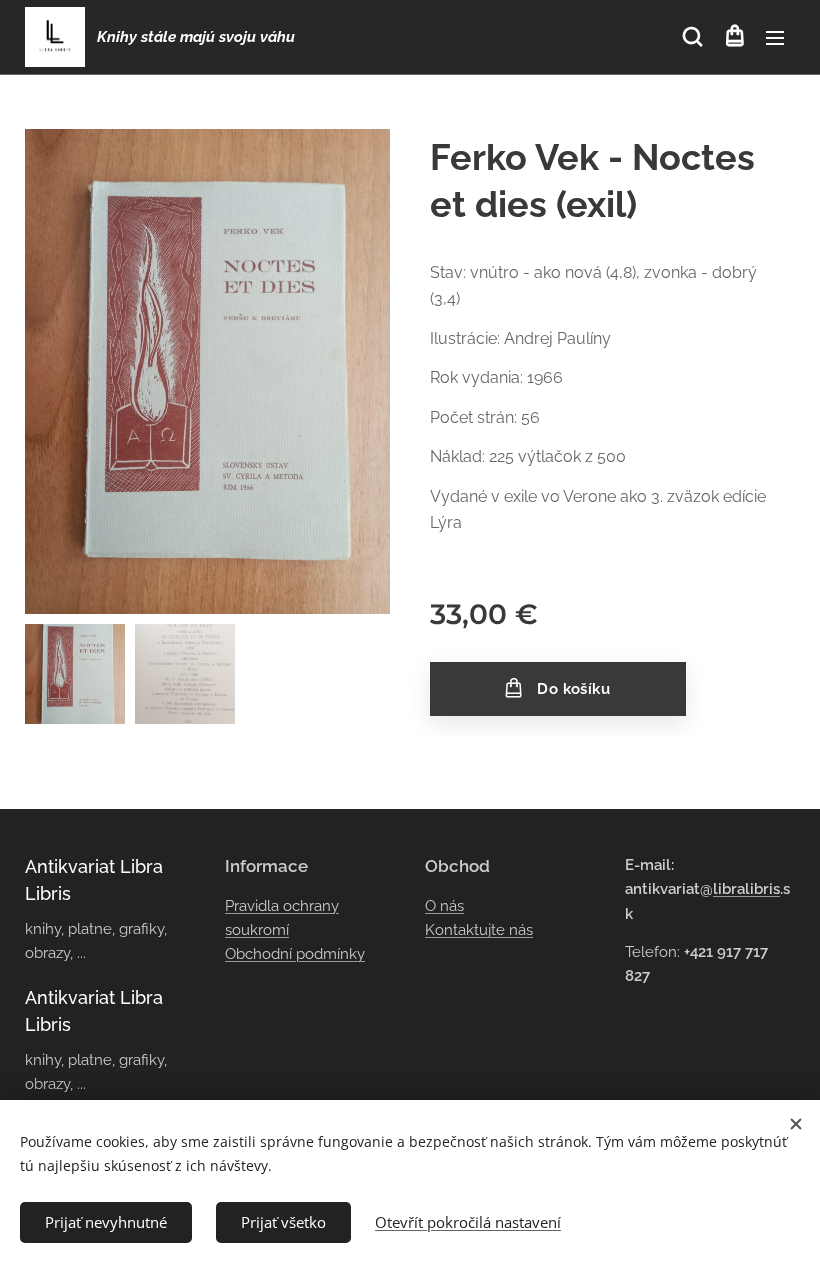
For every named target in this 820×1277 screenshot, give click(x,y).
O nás (444, 906)
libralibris (746, 889)
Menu (775, 37)
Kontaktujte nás (479, 930)
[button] (692, 37)
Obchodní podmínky (295, 954)
